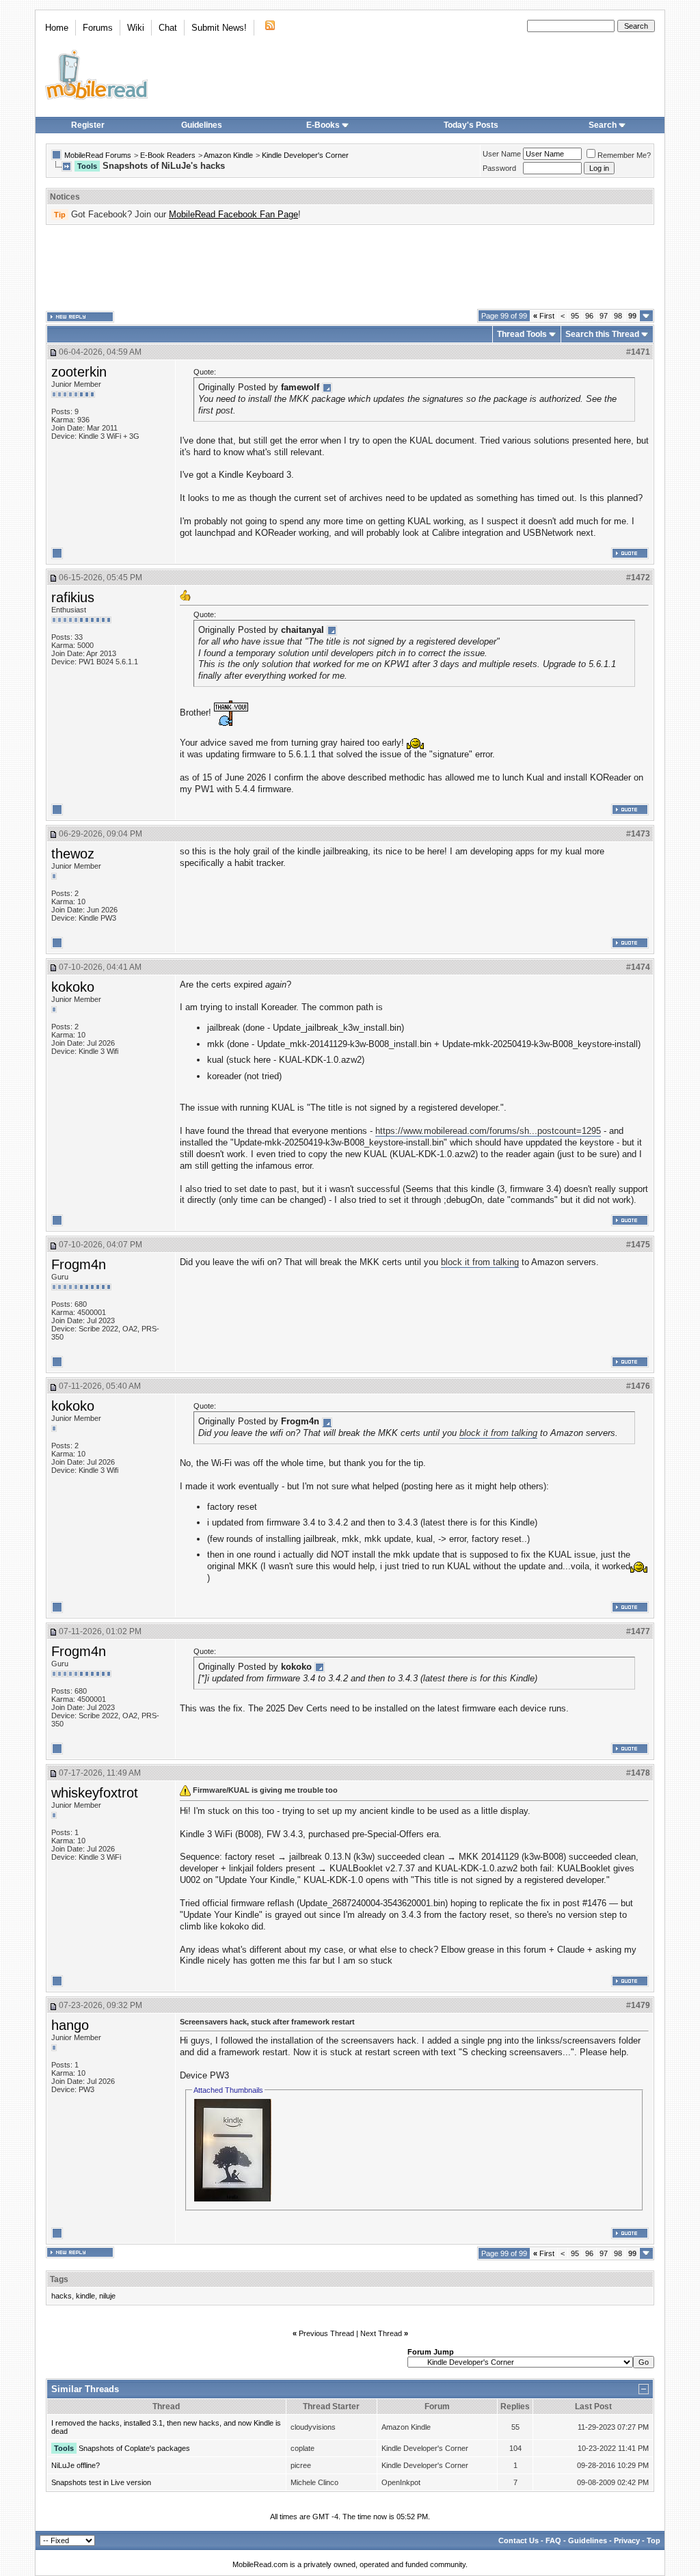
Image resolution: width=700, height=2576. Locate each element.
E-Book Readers (168, 155)
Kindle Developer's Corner (305, 155)
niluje (107, 2296)
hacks (62, 2296)
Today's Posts (471, 125)
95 (575, 316)
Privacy (627, 2540)
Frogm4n (79, 1264)
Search (603, 125)
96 (589, 316)
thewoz (73, 854)
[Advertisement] (350, 267)
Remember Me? (624, 155)
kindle (85, 2296)
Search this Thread (602, 334)
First (544, 316)
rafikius (73, 597)
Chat (168, 28)
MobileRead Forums (98, 155)
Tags (59, 2279)
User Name (502, 154)
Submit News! (219, 28)
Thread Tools (522, 334)
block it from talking (480, 1262)
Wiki (136, 28)
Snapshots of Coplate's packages (134, 2448)
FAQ (553, 2540)
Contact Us (519, 2540)
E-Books (323, 125)
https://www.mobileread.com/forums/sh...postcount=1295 (488, 1131)
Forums (98, 28)
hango (70, 2025)
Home (57, 28)
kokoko (73, 987)
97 (604, 316)
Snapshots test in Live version (101, 2482)
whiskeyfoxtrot (95, 1793)
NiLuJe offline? (76, 2465)
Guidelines (202, 125)
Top (654, 2540)
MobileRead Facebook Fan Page (233, 214)
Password (499, 168)
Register (88, 125)
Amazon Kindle (228, 155)
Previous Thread (326, 2333)
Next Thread (381, 2333)
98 (618, 316)
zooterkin (79, 372)
